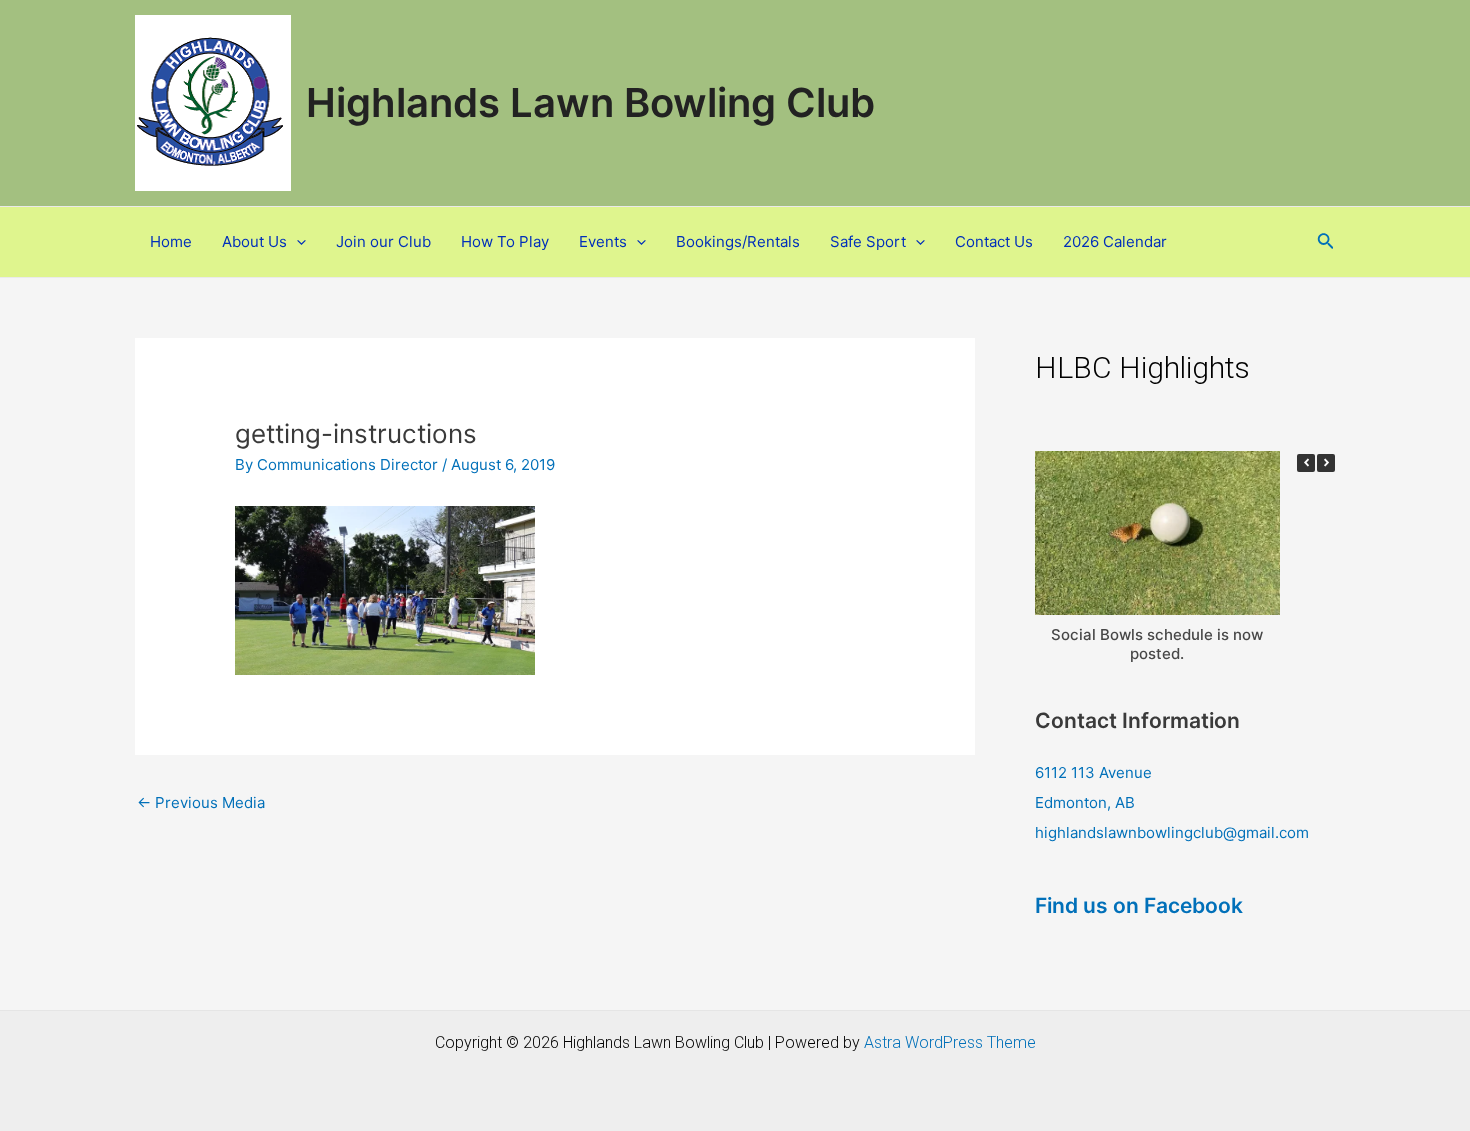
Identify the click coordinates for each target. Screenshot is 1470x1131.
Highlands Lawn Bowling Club (590, 102)
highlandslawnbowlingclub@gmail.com (1172, 832)
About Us (254, 241)
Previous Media (201, 802)
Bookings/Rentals (738, 241)
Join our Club (383, 241)
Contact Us (994, 241)
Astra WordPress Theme (950, 1042)
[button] (213, 103)
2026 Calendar (1115, 241)
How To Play (505, 241)
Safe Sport (868, 241)
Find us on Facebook (1139, 905)
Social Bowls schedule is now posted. (1157, 643)
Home (171, 241)
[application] (296, 242)
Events (603, 241)
